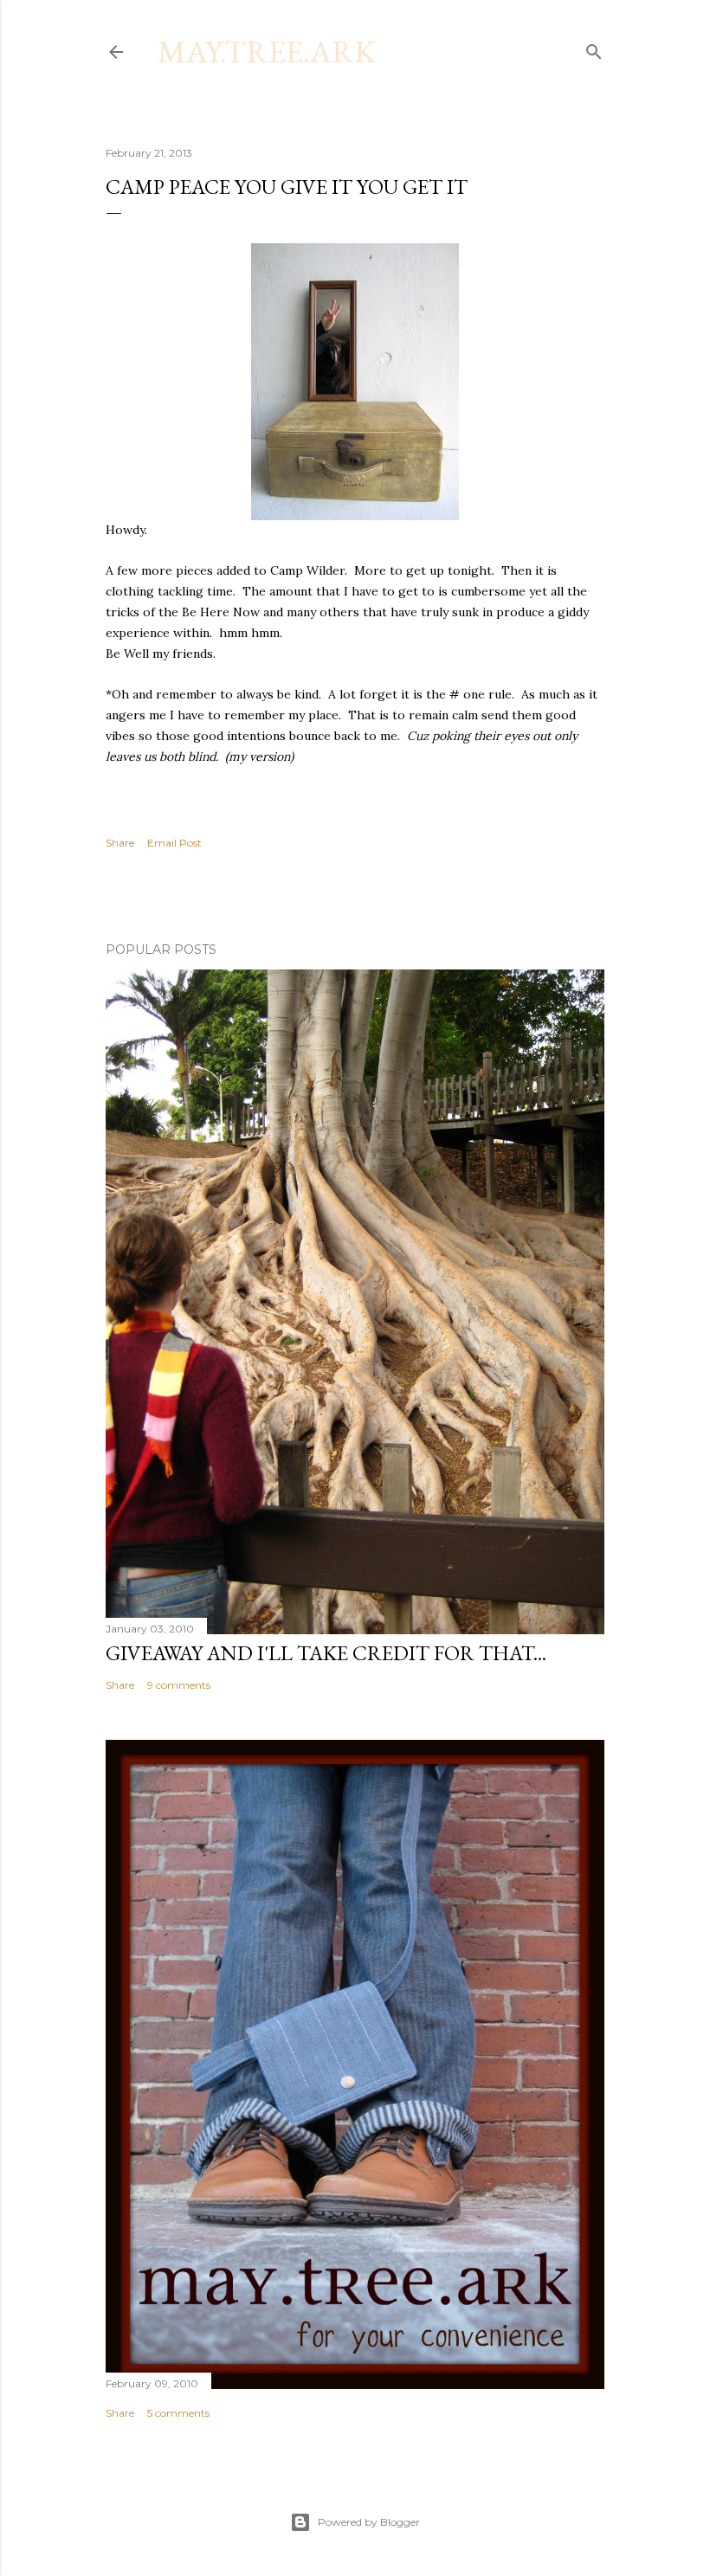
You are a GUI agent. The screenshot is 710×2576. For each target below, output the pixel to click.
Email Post (174, 843)
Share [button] (120, 843)
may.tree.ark (267, 52)
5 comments (178, 2413)
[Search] (594, 48)
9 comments (179, 1685)
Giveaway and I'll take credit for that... (326, 1653)
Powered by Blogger (369, 2522)
